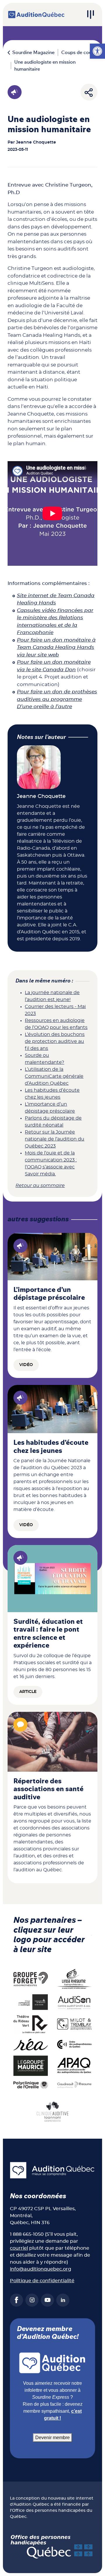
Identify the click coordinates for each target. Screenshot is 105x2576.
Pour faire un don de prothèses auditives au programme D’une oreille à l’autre (57, 699)
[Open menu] (90, 15)
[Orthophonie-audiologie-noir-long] (31, 2002)
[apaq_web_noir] (74, 2065)
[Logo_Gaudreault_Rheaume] (74, 2085)
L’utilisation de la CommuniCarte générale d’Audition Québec (54, 1076)
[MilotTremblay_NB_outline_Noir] (74, 2024)
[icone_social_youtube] (47, 2300)
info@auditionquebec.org (41, 2269)
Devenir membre (52, 2438)
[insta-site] (32, 2300)
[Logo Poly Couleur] (31, 2085)
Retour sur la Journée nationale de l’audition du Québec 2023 (55, 1139)
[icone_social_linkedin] (63, 2300)
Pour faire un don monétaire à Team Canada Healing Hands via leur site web (56, 647)
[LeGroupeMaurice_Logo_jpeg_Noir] (31, 2065)
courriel (19, 2248)
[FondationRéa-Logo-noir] (31, 2044)
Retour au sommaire (40, 1186)
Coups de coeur (79, 53)
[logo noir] (74, 2002)
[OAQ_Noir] (74, 2044)
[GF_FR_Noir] (31, 1979)
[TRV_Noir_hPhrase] (31, 2024)
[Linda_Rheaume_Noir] (74, 1979)
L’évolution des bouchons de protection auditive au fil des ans (55, 1041)
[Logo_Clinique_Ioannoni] (52, 2111)
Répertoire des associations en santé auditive (48, 1789)
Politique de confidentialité (42, 2281)
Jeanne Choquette (36, 142)
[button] (97, 51)
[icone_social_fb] (16, 2300)
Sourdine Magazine (33, 53)
